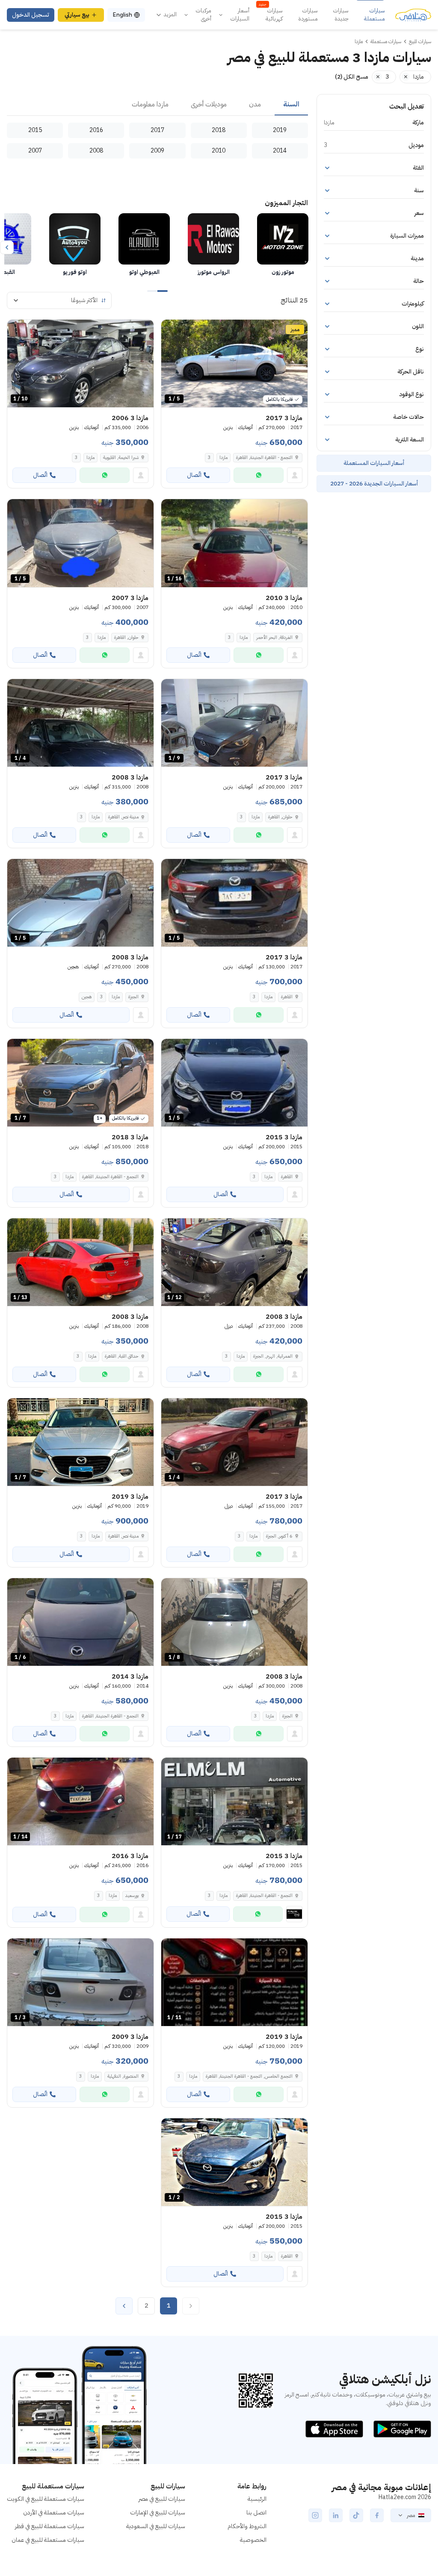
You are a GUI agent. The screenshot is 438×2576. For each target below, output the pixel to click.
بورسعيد (132, 1895)
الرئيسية (257, 2499)
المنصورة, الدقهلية (123, 2076)
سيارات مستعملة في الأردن (54, 2513)
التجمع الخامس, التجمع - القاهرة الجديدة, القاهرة (249, 2076)
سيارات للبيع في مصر (162, 2499)
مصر (411, 2515)
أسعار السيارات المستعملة (374, 463)
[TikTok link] (356, 2515)
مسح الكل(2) (352, 77)
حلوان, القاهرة (126, 637)
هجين (87, 997)
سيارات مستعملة (374, 15)
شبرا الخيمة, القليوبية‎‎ (121, 457)
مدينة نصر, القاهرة (123, 817)
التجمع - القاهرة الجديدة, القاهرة (264, 457)
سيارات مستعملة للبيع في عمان (48, 2540)
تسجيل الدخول (31, 15)
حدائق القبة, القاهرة (122, 1356)
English (122, 15)
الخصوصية (253, 2540)
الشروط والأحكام (247, 2526)
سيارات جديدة (341, 15)
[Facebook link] (377, 2515)
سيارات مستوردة (308, 15)
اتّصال (194, 475)
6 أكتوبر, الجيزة (279, 1536)
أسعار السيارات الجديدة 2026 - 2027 (374, 484)
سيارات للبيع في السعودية (156, 2526)
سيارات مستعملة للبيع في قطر (50, 2526)
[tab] (291, 105)
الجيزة (133, 997)
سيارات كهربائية (271, 15)
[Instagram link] (315, 2515)
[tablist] (157, 105)
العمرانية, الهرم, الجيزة (273, 1356)
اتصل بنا (256, 2513)
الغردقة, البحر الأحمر (274, 637)
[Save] (172, 330)
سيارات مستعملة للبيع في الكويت (46, 2499)
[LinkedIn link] (336, 2515)
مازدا (223, 457)
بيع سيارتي (77, 15)
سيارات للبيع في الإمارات (158, 2513)
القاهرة (287, 997)
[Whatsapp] (259, 475)
